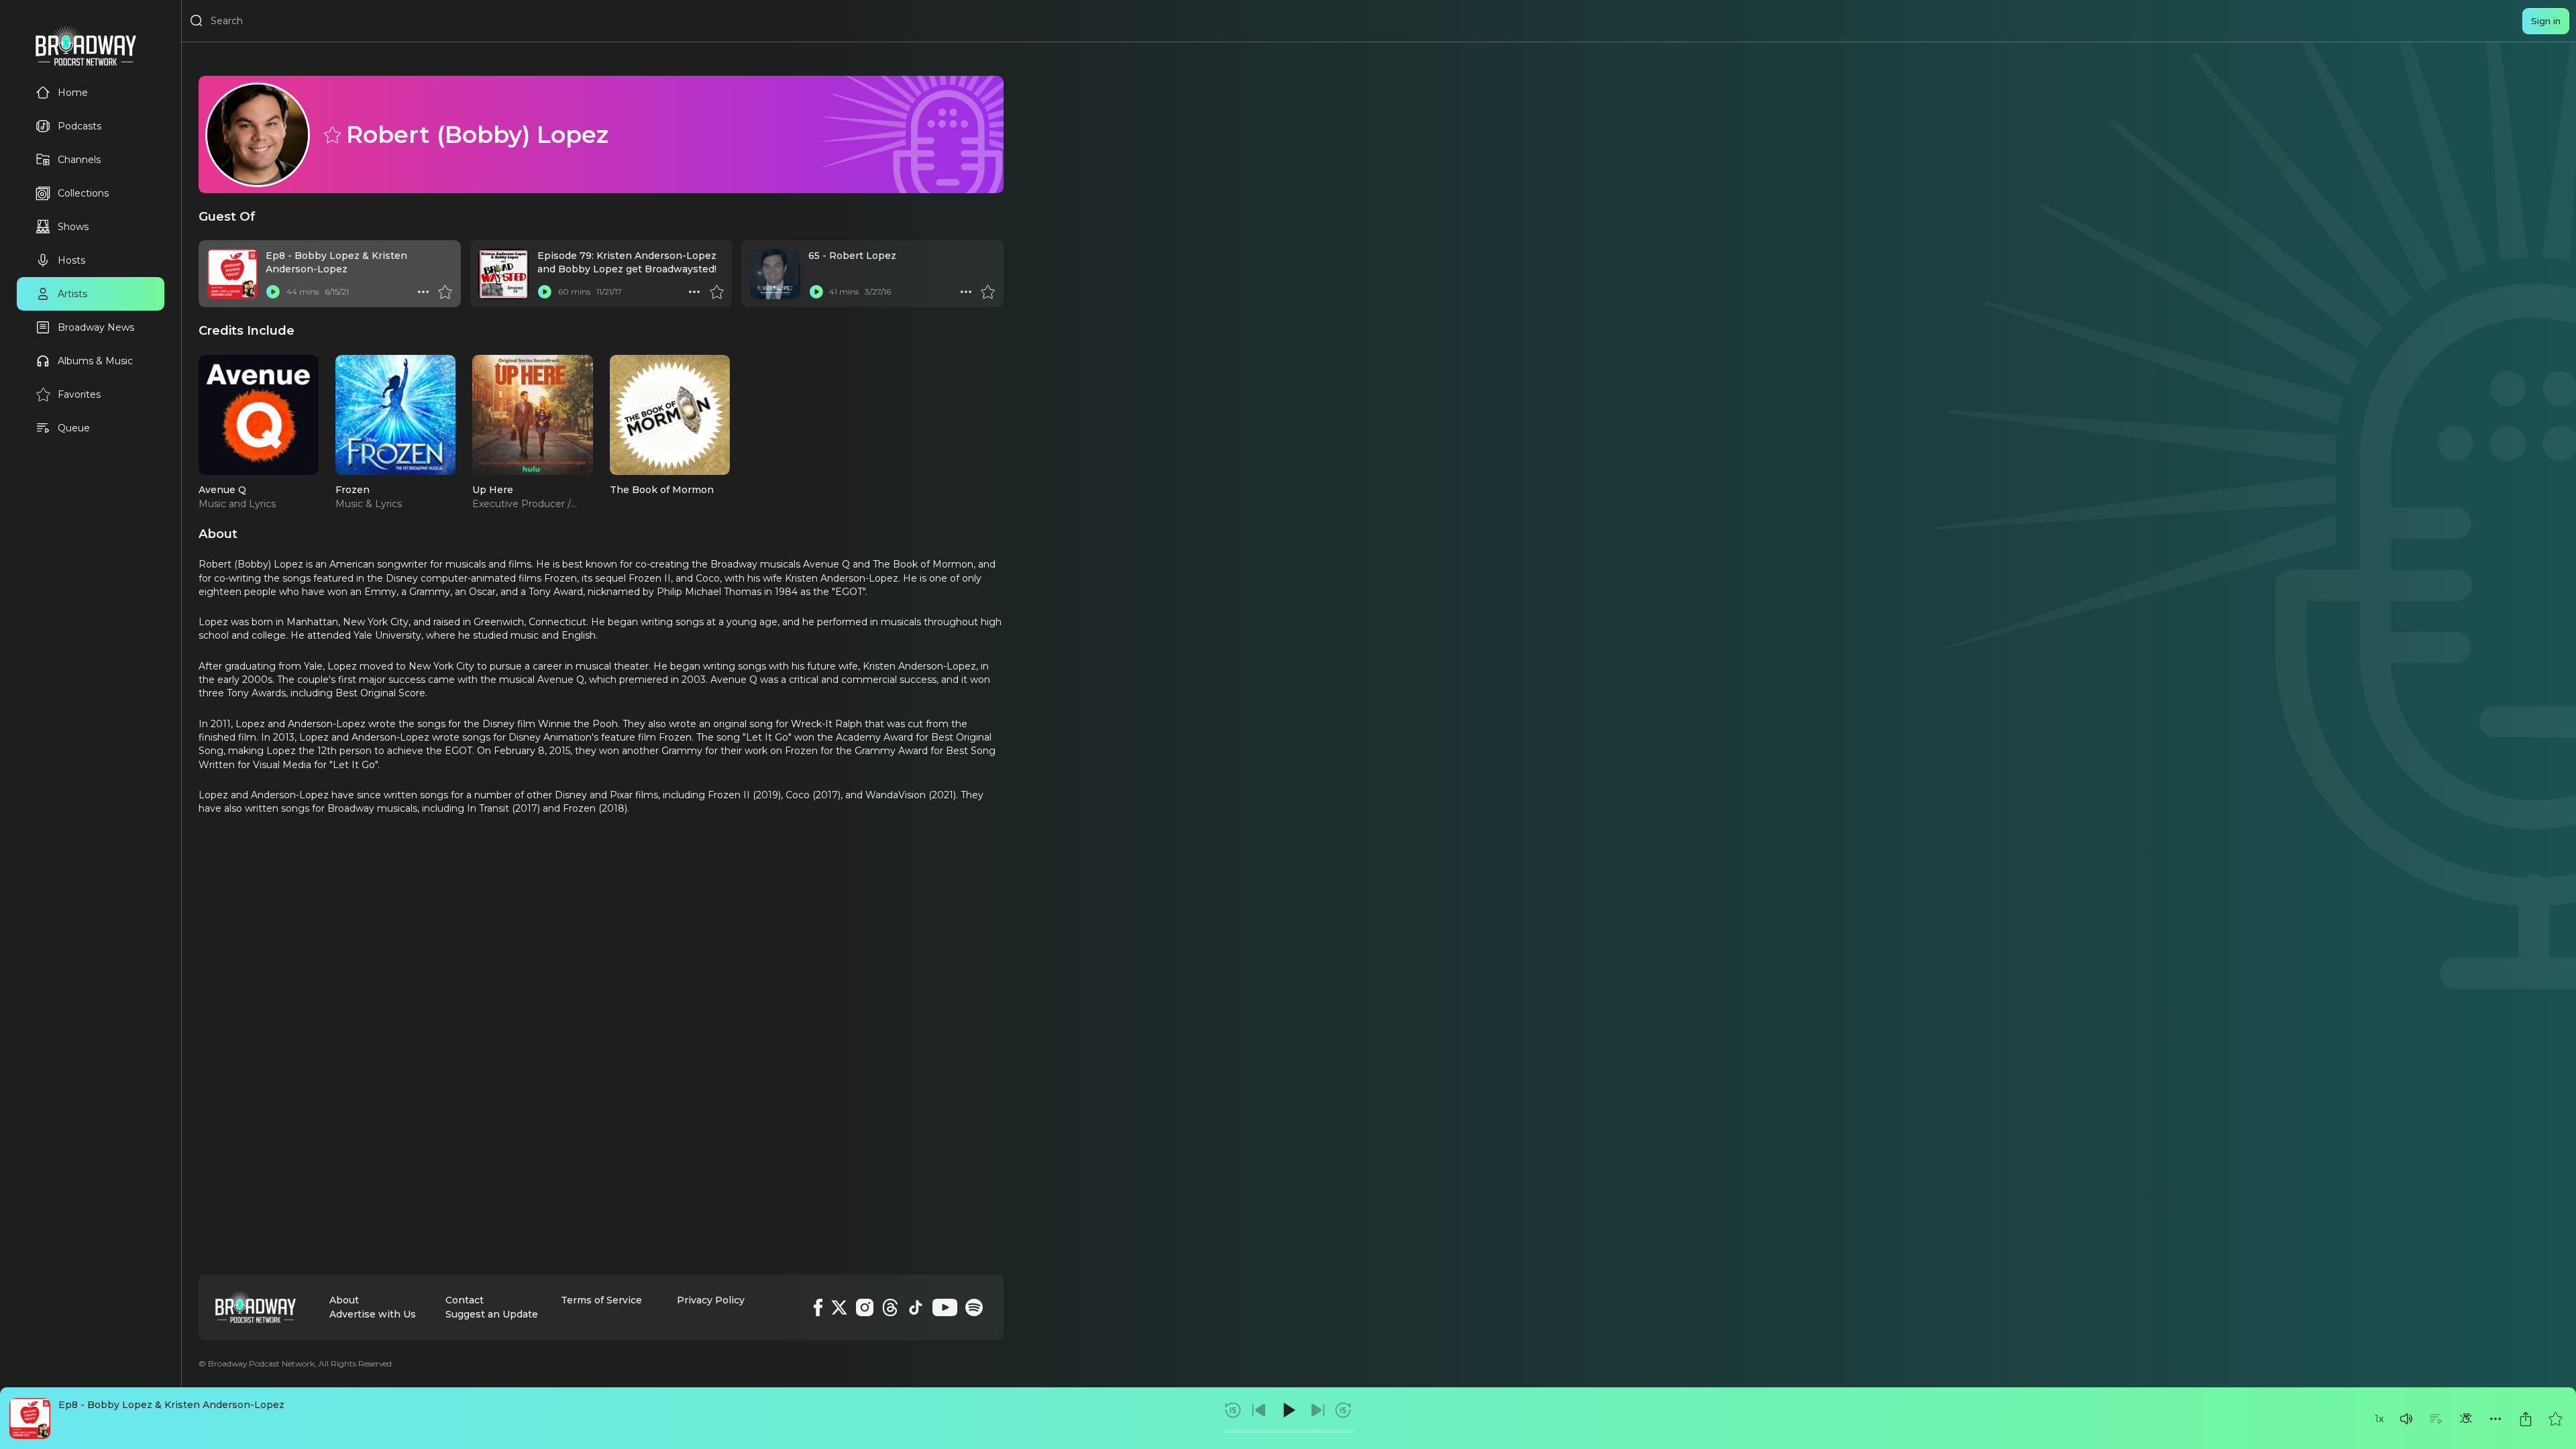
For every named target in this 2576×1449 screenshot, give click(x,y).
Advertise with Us (373, 1314)
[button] (2406, 1419)
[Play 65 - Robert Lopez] (816, 292)
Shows (73, 227)
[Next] (1318, 1410)
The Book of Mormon (662, 490)
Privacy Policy (711, 1300)
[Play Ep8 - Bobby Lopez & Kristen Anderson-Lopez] (273, 292)
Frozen (353, 490)
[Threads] (890, 1307)
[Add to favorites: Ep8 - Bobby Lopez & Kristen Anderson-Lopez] (2555, 1419)
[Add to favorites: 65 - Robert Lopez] (987, 292)
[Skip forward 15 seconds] (1343, 1410)
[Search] (197, 21)
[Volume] (2406, 1419)
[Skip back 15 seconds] (1233, 1410)
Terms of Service (601, 1300)
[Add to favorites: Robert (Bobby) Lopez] (331, 134)
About (344, 1300)
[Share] (2526, 1419)
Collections (83, 193)
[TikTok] (916, 1307)
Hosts (71, 260)
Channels (79, 160)
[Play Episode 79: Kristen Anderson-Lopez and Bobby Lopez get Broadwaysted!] (545, 292)
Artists (72, 294)
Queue (74, 428)
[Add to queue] (2436, 1419)
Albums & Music (95, 361)
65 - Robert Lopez (852, 256)
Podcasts (79, 126)
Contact (465, 1300)
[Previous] (1259, 1410)
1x (2379, 1419)
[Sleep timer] (2466, 1419)
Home (73, 93)
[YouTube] (945, 1307)
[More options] (2495, 1419)
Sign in (2546, 21)
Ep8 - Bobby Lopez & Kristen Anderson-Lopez (171, 1405)
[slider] (1288, 1431)
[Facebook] (818, 1307)
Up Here (493, 490)
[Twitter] (839, 1307)
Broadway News (96, 327)
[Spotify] (974, 1307)
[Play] (1288, 1410)
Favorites (79, 394)
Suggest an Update (492, 1314)
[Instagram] (865, 1307)
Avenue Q (222, 490)
